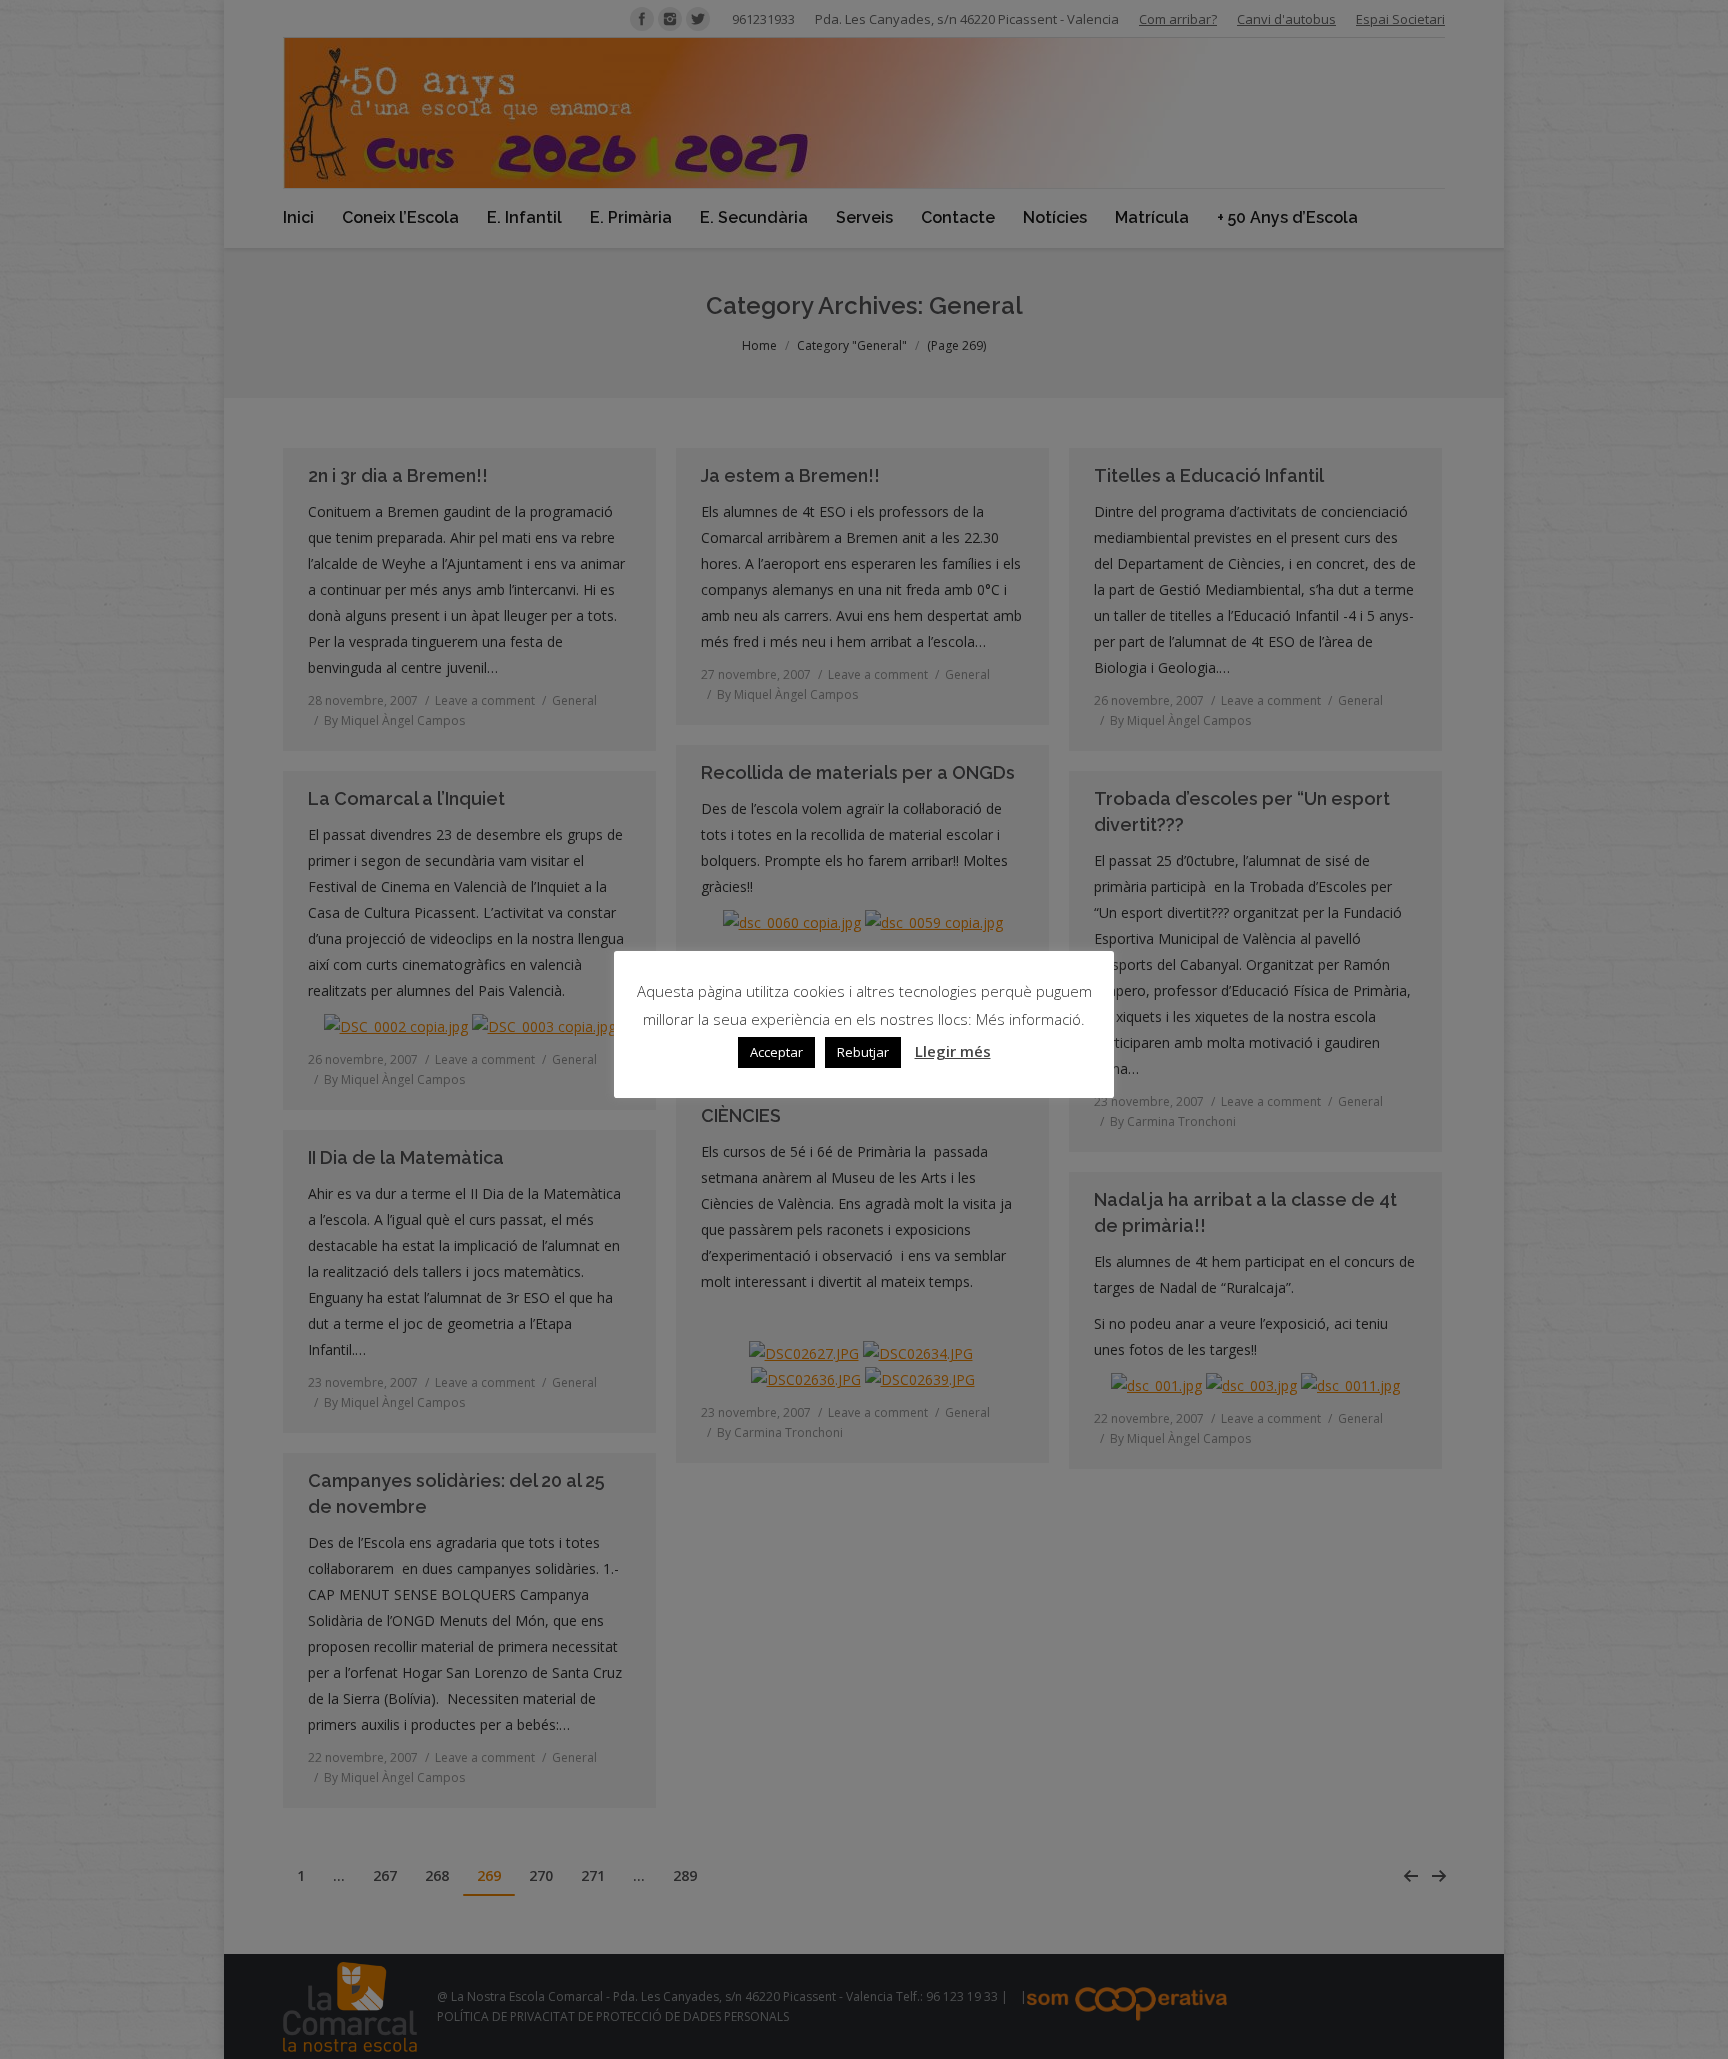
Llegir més (953, 1051)
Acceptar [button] (776, 1052)
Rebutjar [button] (863, 1052)
